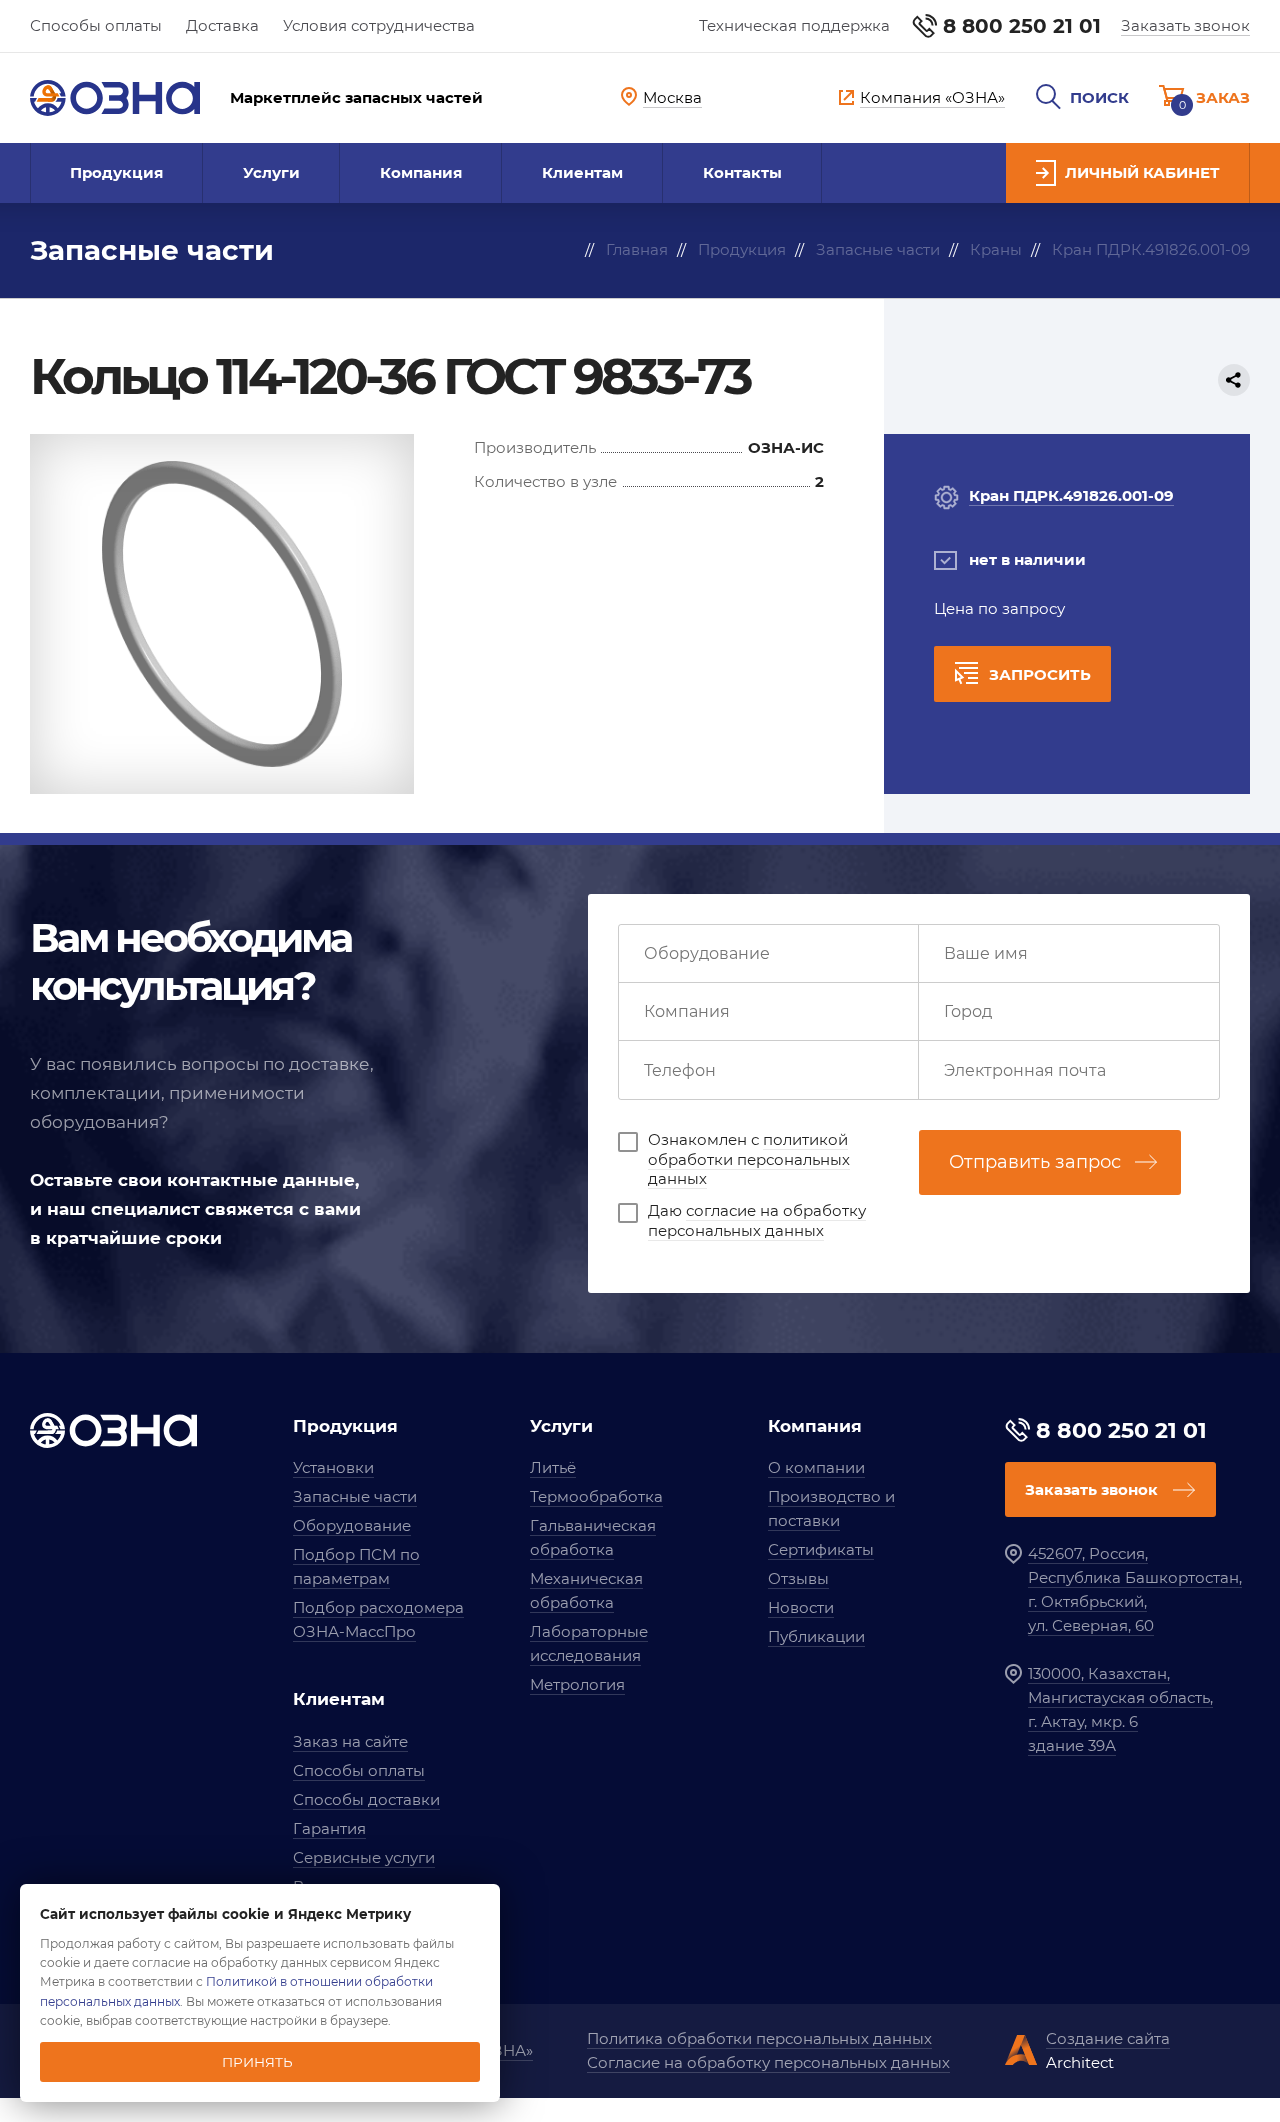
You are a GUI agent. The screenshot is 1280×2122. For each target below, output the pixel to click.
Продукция (116, 172)
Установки (333, 1467)
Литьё (553, 1467)
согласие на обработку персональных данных (757, 1220)
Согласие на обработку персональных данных (768, 2062)
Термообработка (596, 1496)
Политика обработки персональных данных (759, 2038)
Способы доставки (366, 1799)
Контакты (742, 172)
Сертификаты (821, 1549)
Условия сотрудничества (379, 25)
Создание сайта (1108, 2038)
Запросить (1040, 674)
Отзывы (798, 1578)
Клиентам (582, 172)
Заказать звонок (1185, 25)
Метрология (577, 1684)
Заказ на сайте (350, 1741)
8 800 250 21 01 (1022, 26)
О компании (816, 1467)
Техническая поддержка (794, 25)
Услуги (271, 172)
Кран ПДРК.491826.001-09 (1071, 495)
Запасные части (355, 1496)
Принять (257, 2062)
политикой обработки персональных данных (749, 1159)
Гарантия (329, 1828)
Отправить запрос (1035, 1162)
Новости (801, 1607)
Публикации (816, 1636)
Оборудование (352, 1525)
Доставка (222, 25)
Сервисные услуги (364, 1857)
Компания (421, 172)
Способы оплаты (96, 25)
